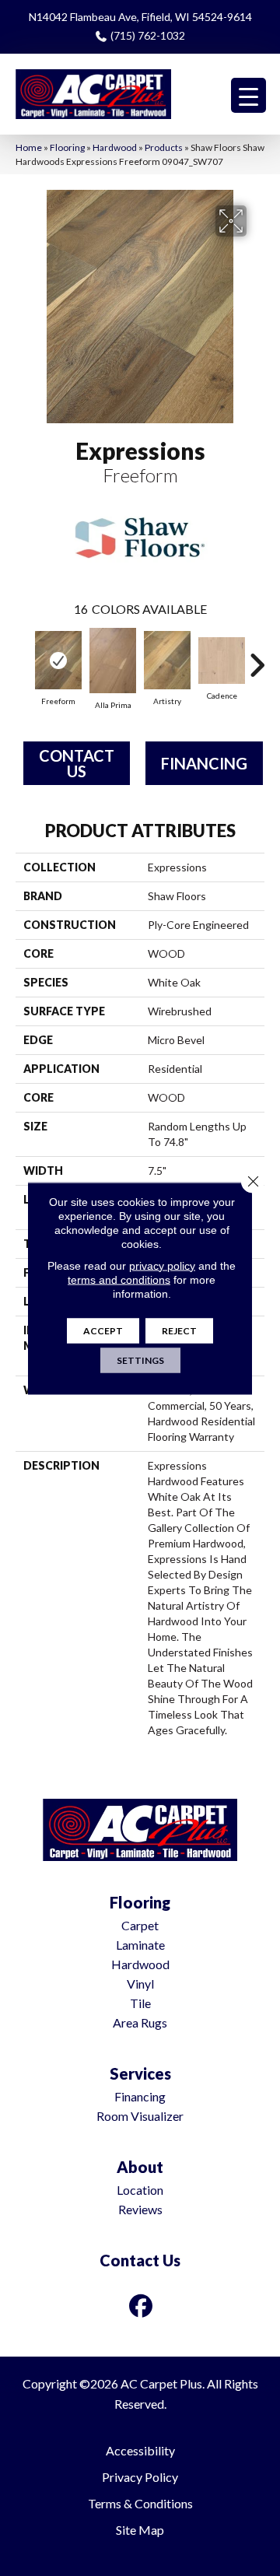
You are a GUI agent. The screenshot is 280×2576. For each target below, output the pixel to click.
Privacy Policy (140, 2477)
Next (257, 657)
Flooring (67, 147)
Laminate (140, 1945)
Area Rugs (140, 2022)
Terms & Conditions (140, 2503)
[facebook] (142, 2306)
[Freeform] (58, 660)
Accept (103, 1330)
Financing (204, 763)
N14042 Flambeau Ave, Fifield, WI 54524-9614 (140, 17)
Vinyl (140, 1984)
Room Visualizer (140, 2116)
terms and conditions (119, 1279)
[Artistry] (167, 660)
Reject (179, 1330)
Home (29, 147)
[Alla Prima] (113, 661)
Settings (140, 1360)
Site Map (140, 2530)
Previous (23, 657)
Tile (140, 2003)
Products (164, 147)
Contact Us (77, 763)
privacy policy (162, 1265)
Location (140, 2190)
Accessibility (140, 2450)
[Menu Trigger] (248, 95)
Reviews (140, 2209)
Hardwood (115, 147)
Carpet (140, 1925)
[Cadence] (222, 661)
